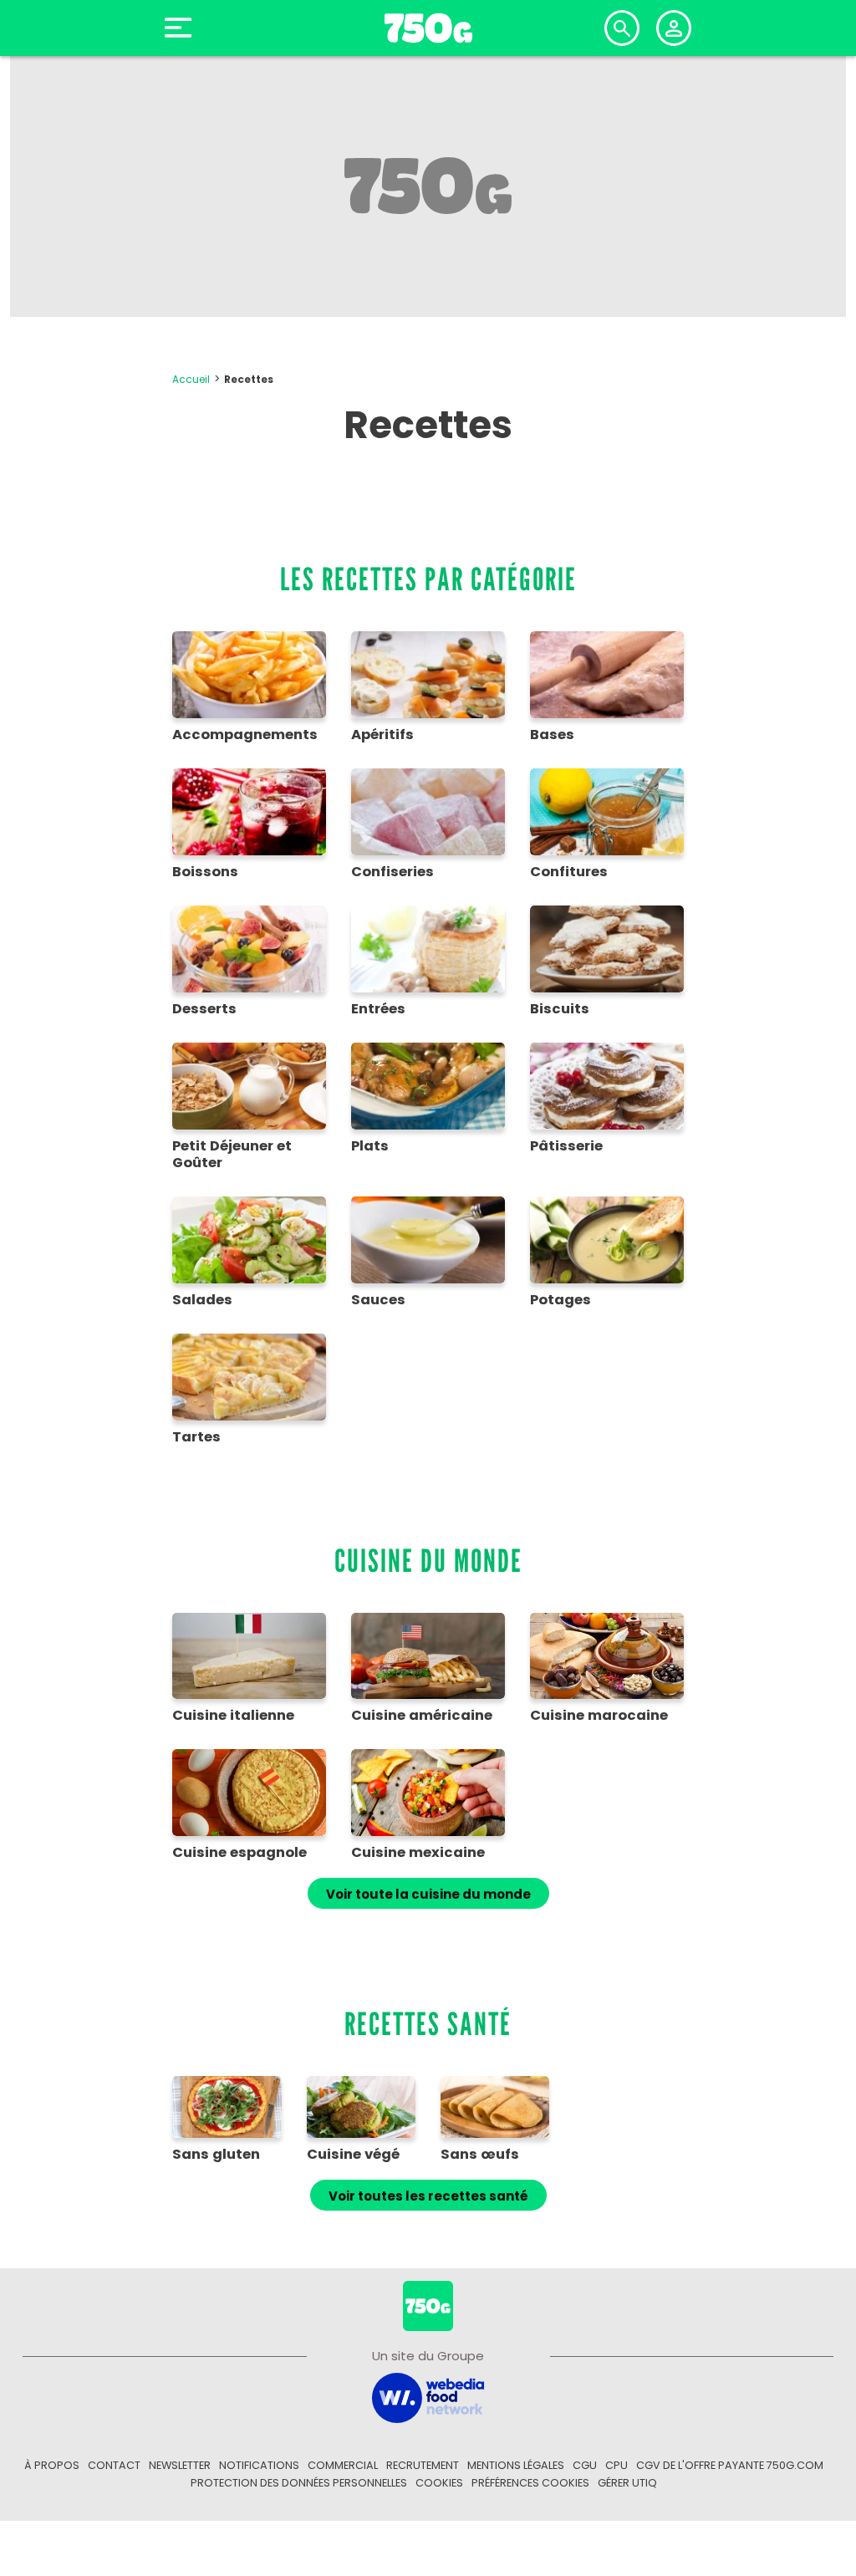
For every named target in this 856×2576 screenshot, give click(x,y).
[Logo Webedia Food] (428, 2397)
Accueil (191, 379)
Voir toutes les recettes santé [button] (428, 2196)
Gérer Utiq (627, 2483)
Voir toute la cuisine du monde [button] (428, 1894)
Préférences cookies (530, 2483)
